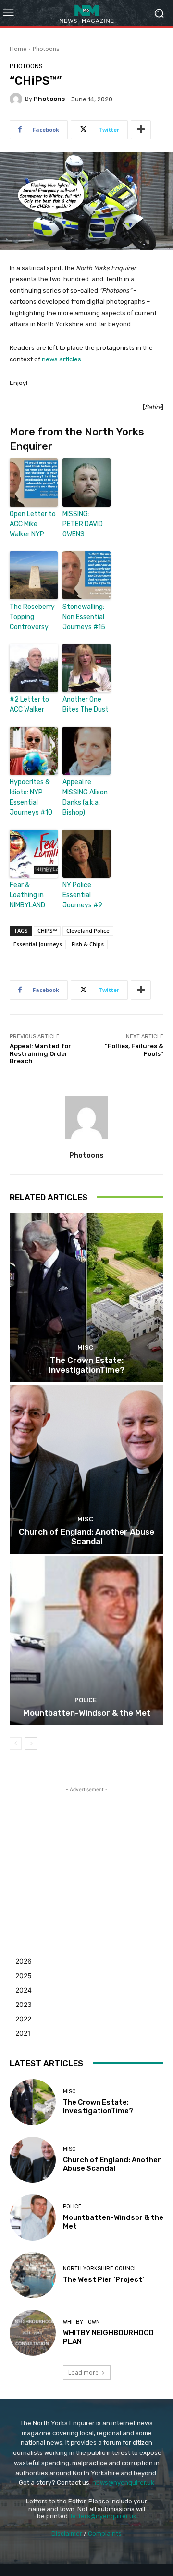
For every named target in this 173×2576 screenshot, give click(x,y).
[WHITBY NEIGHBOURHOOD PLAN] (33, 2333)
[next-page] (31, 1744)
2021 (23, 2033)
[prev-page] (16, 1744)
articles (70, 359)
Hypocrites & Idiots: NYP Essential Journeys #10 (31, 797)
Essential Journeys (38, 944)
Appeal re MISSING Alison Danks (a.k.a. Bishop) (85, 797)
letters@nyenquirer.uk (104, 2516)
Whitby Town (81, 2322)
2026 (24, 1961)
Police (86, 1700)
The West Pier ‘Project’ (104, 2279)
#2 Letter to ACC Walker (29, 705)
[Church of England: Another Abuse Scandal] (86, 1469)
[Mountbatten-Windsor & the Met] (86, 1641)
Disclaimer (67, 2533)
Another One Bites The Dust (86, 705)
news (50, 359)
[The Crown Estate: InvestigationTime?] (86, 1298)
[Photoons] (17, 99)
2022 (23, 2019)
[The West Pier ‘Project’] (33, 2275)
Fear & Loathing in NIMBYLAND (27, 895)
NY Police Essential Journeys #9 (82, 895)
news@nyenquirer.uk (123, 2483)
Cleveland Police (88, 931)
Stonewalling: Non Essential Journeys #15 (84, 617)
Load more (83, 2372)
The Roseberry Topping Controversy (32, 617)
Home (18, 49)
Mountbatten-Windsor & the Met (87, 1713)
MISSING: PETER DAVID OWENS (83, 524)
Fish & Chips (88, 944)
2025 (24, 1975)
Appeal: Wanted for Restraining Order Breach (40, 1053)
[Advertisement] (86, 1855)
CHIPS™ (47, 931)
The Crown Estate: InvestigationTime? (86, 1365)
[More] (141, 130)
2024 (24, 1990)
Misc (85, 1347)
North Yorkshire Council (101, 2269)
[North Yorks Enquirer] (86, 13)
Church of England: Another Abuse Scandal (86, 1536)
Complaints (105, 2533)
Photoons (46, 49)
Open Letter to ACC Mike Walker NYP (33, 524)
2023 (24, 2004)
